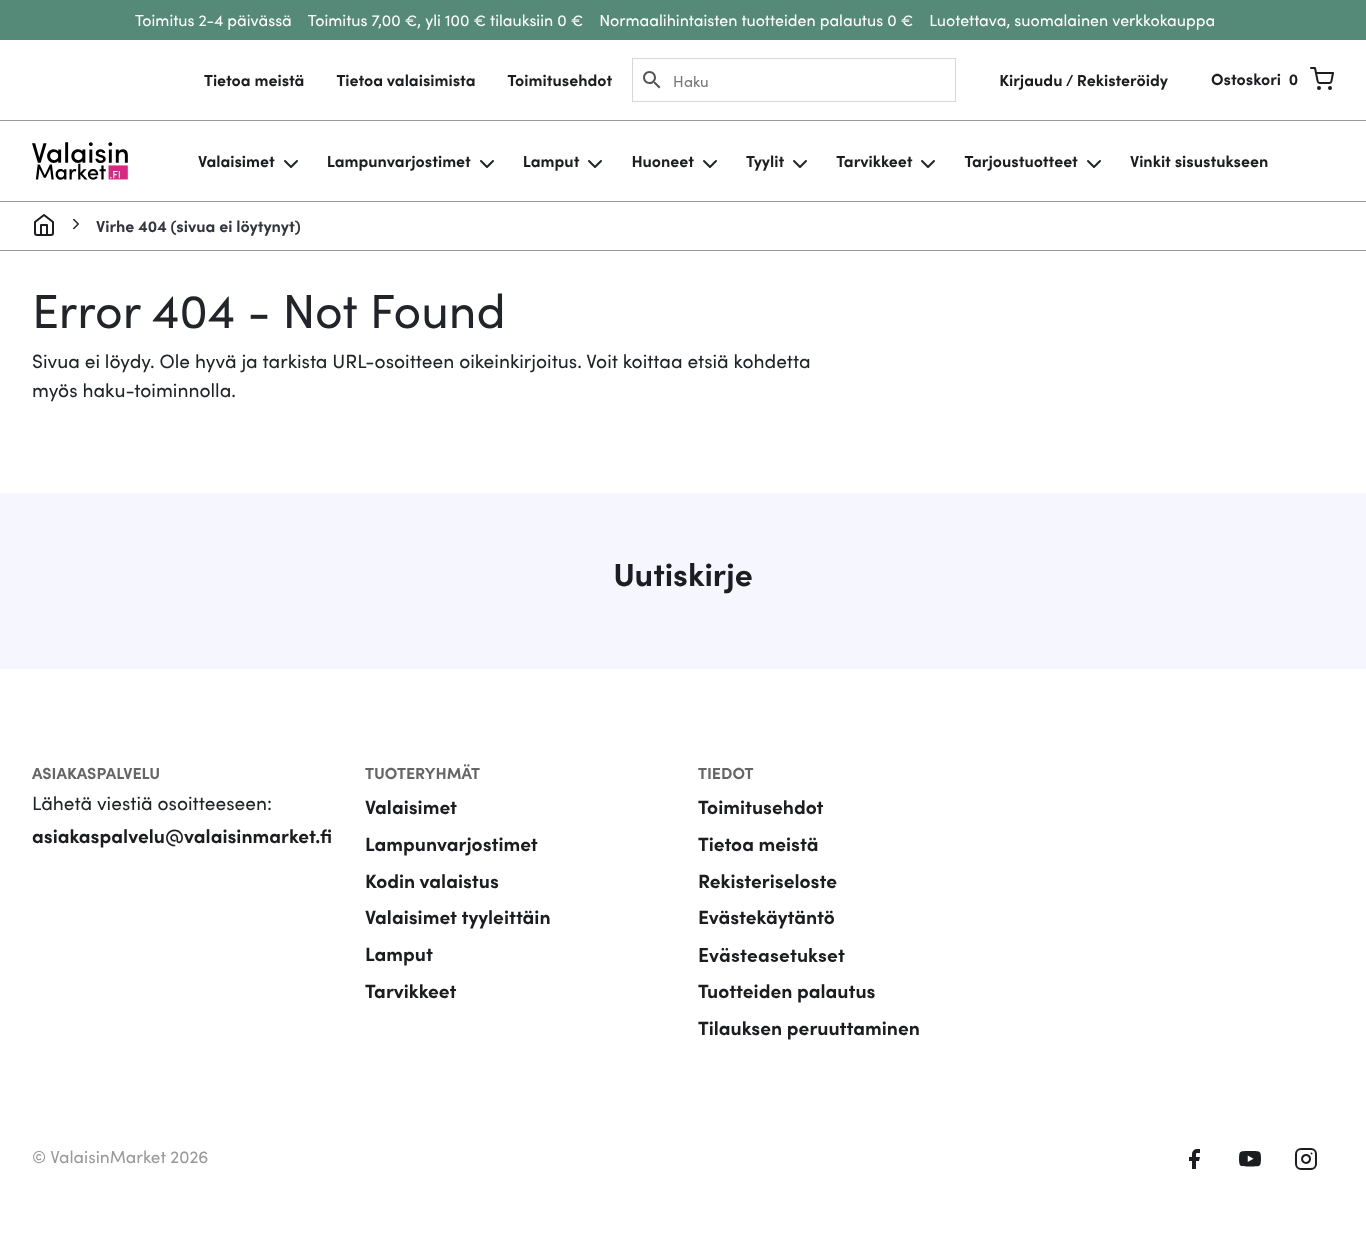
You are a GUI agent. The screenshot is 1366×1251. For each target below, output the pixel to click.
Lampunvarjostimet (399, 161)
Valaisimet (236, 161)
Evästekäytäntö (766, 916)
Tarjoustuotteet (1020, 161)
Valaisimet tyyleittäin (458, 916)
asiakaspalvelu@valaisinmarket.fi (182, 835)
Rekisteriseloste (767, 880)
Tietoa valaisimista (405, 80)
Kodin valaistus (432, 880)
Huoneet (662, 161)
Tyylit (765, 161)
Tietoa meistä (254, 80)
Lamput (551, 161)
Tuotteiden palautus (787, 990)
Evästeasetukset (771, 953)
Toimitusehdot (559, 80)
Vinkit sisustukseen (1199, 161)
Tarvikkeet (874, 161)
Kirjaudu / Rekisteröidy (1083, 80)
